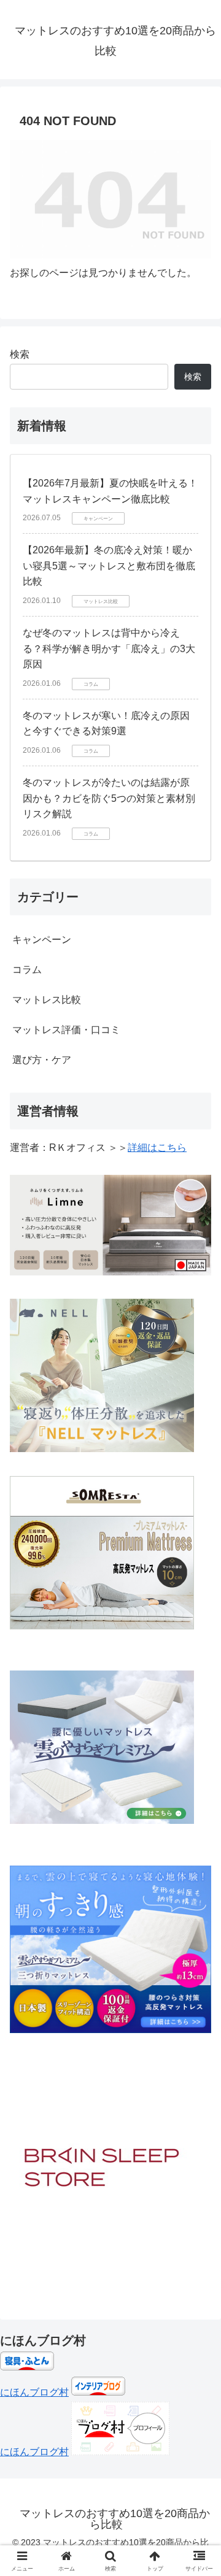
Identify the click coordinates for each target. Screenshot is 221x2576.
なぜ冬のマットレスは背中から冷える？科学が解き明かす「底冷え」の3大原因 (109, 648)
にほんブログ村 (34, 2392)
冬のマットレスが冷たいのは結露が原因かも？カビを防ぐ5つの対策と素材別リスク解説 (109, 798)
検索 (20, 354)
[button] (197, 1881)
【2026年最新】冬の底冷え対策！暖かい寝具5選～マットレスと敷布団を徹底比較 (109, 566)
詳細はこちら (157, 1148)
